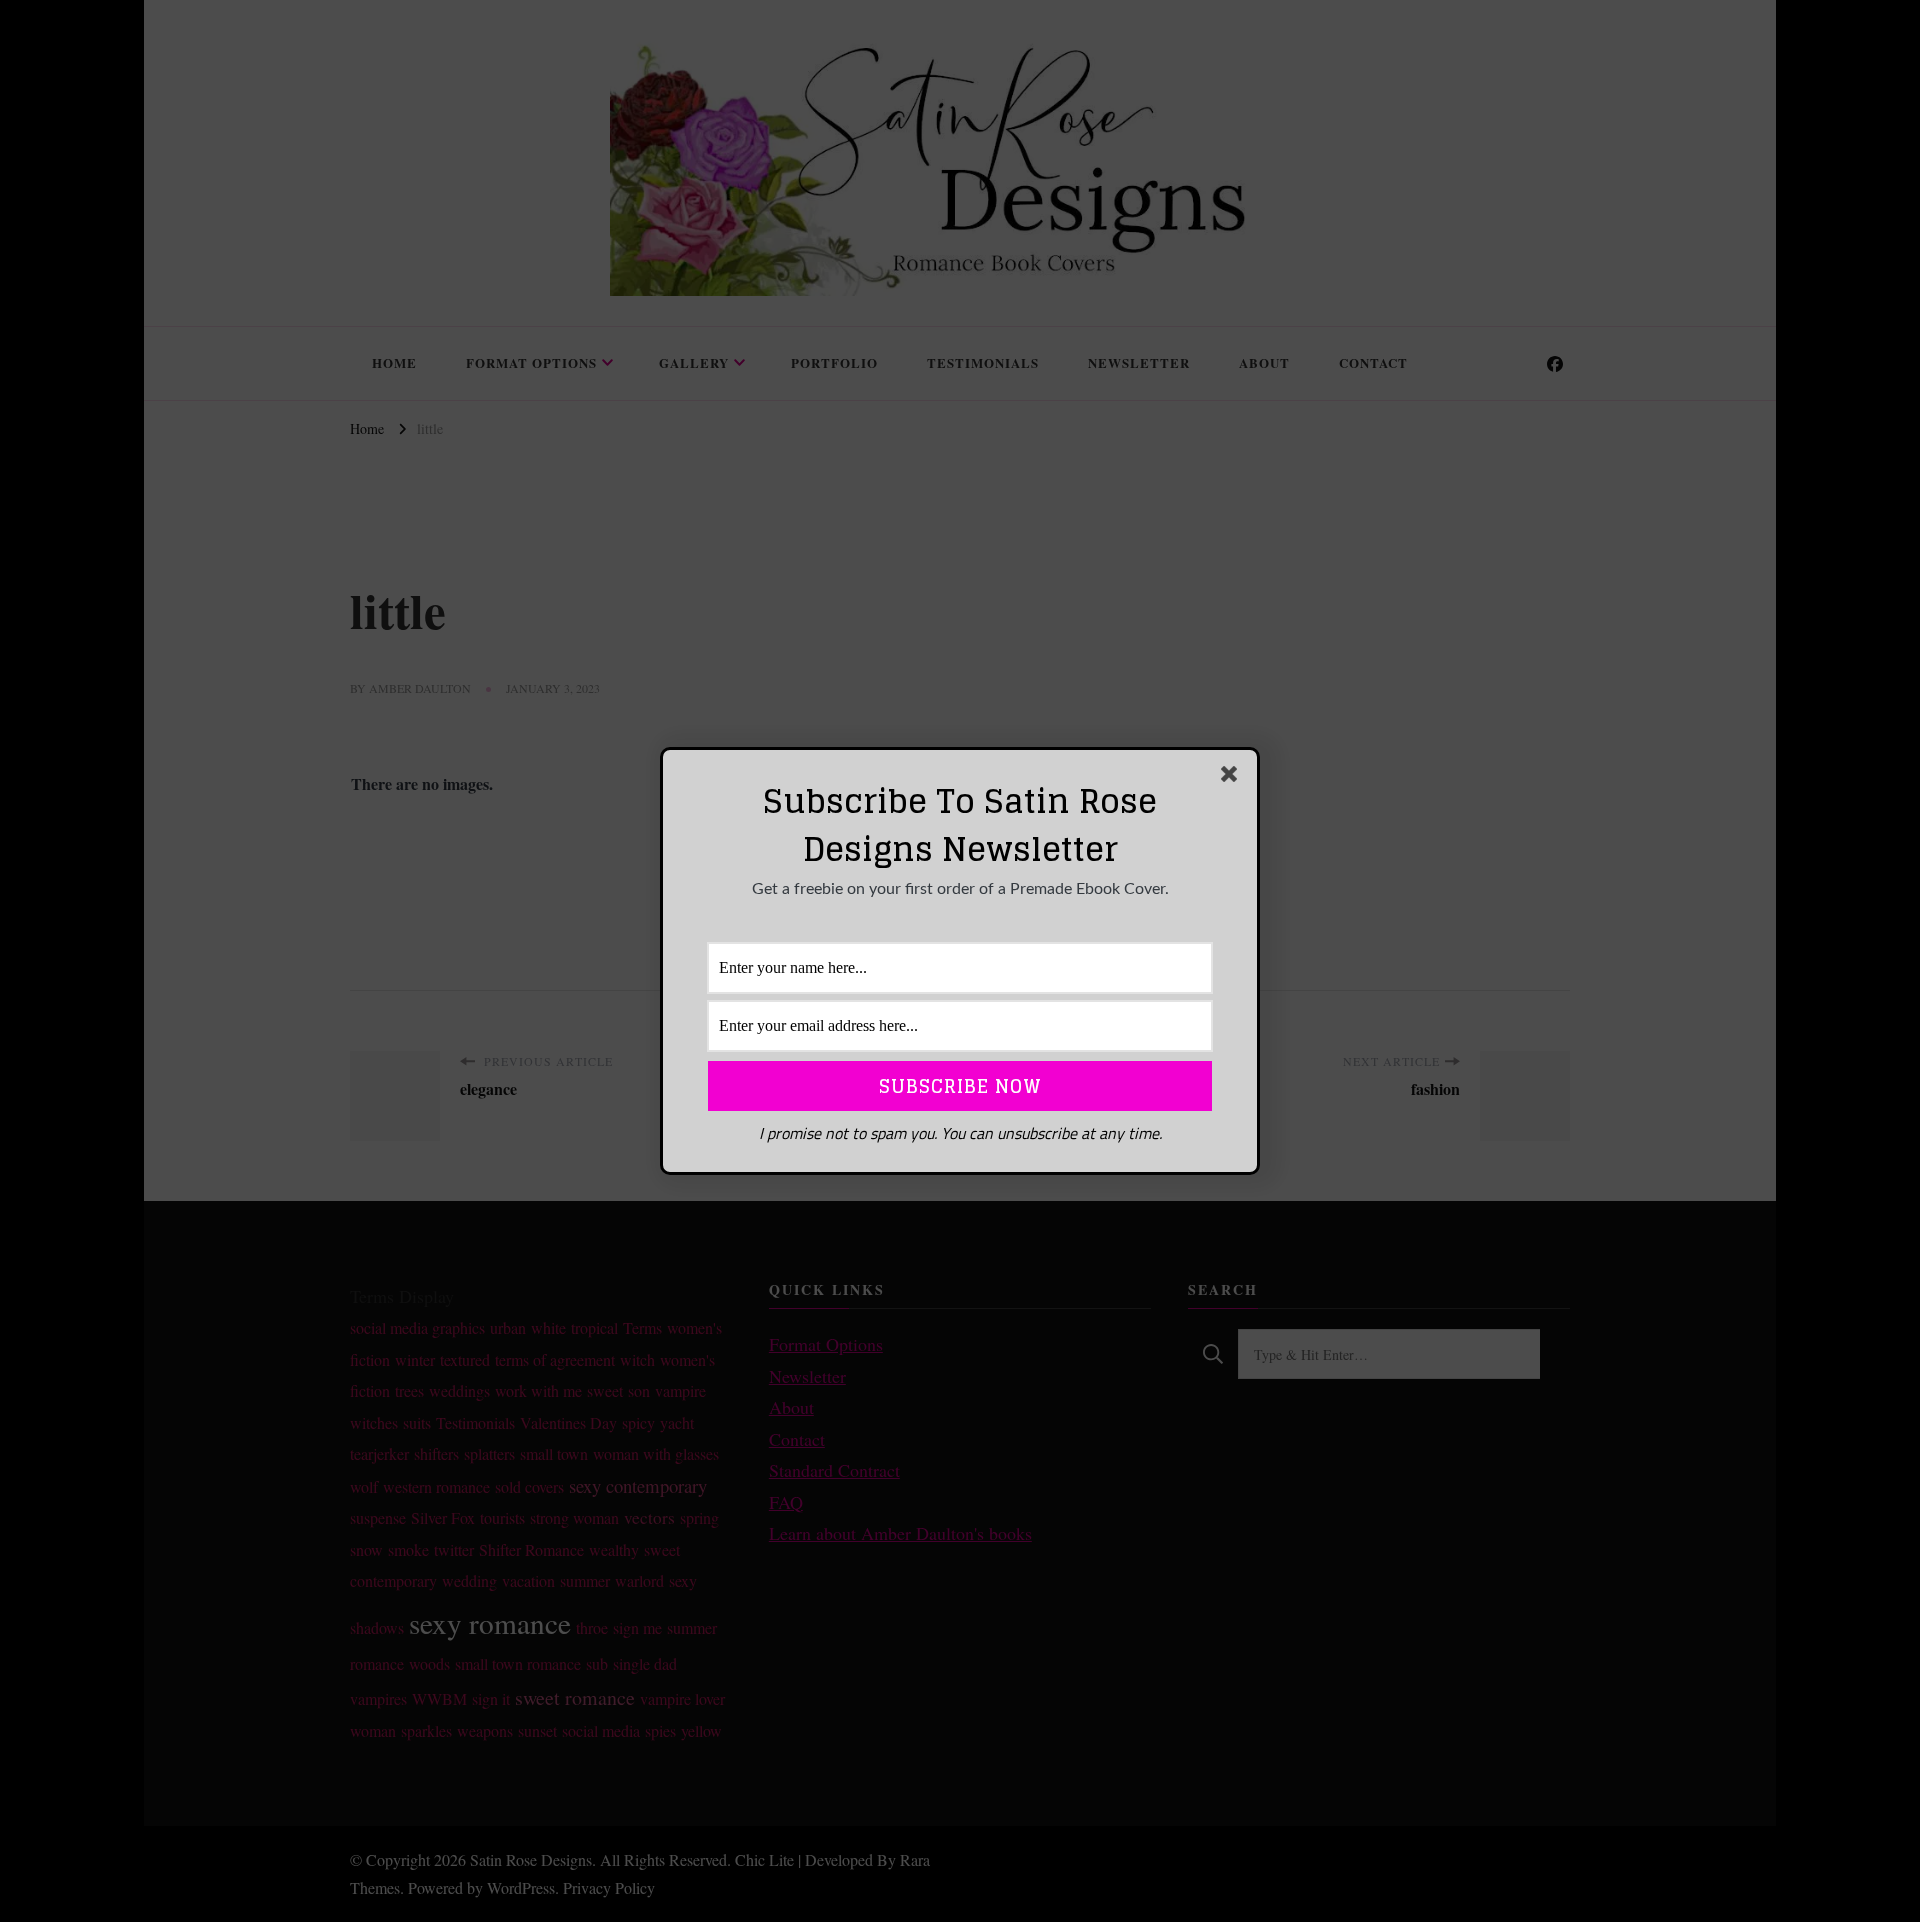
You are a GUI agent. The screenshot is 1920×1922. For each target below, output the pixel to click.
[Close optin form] (1233, 778)
